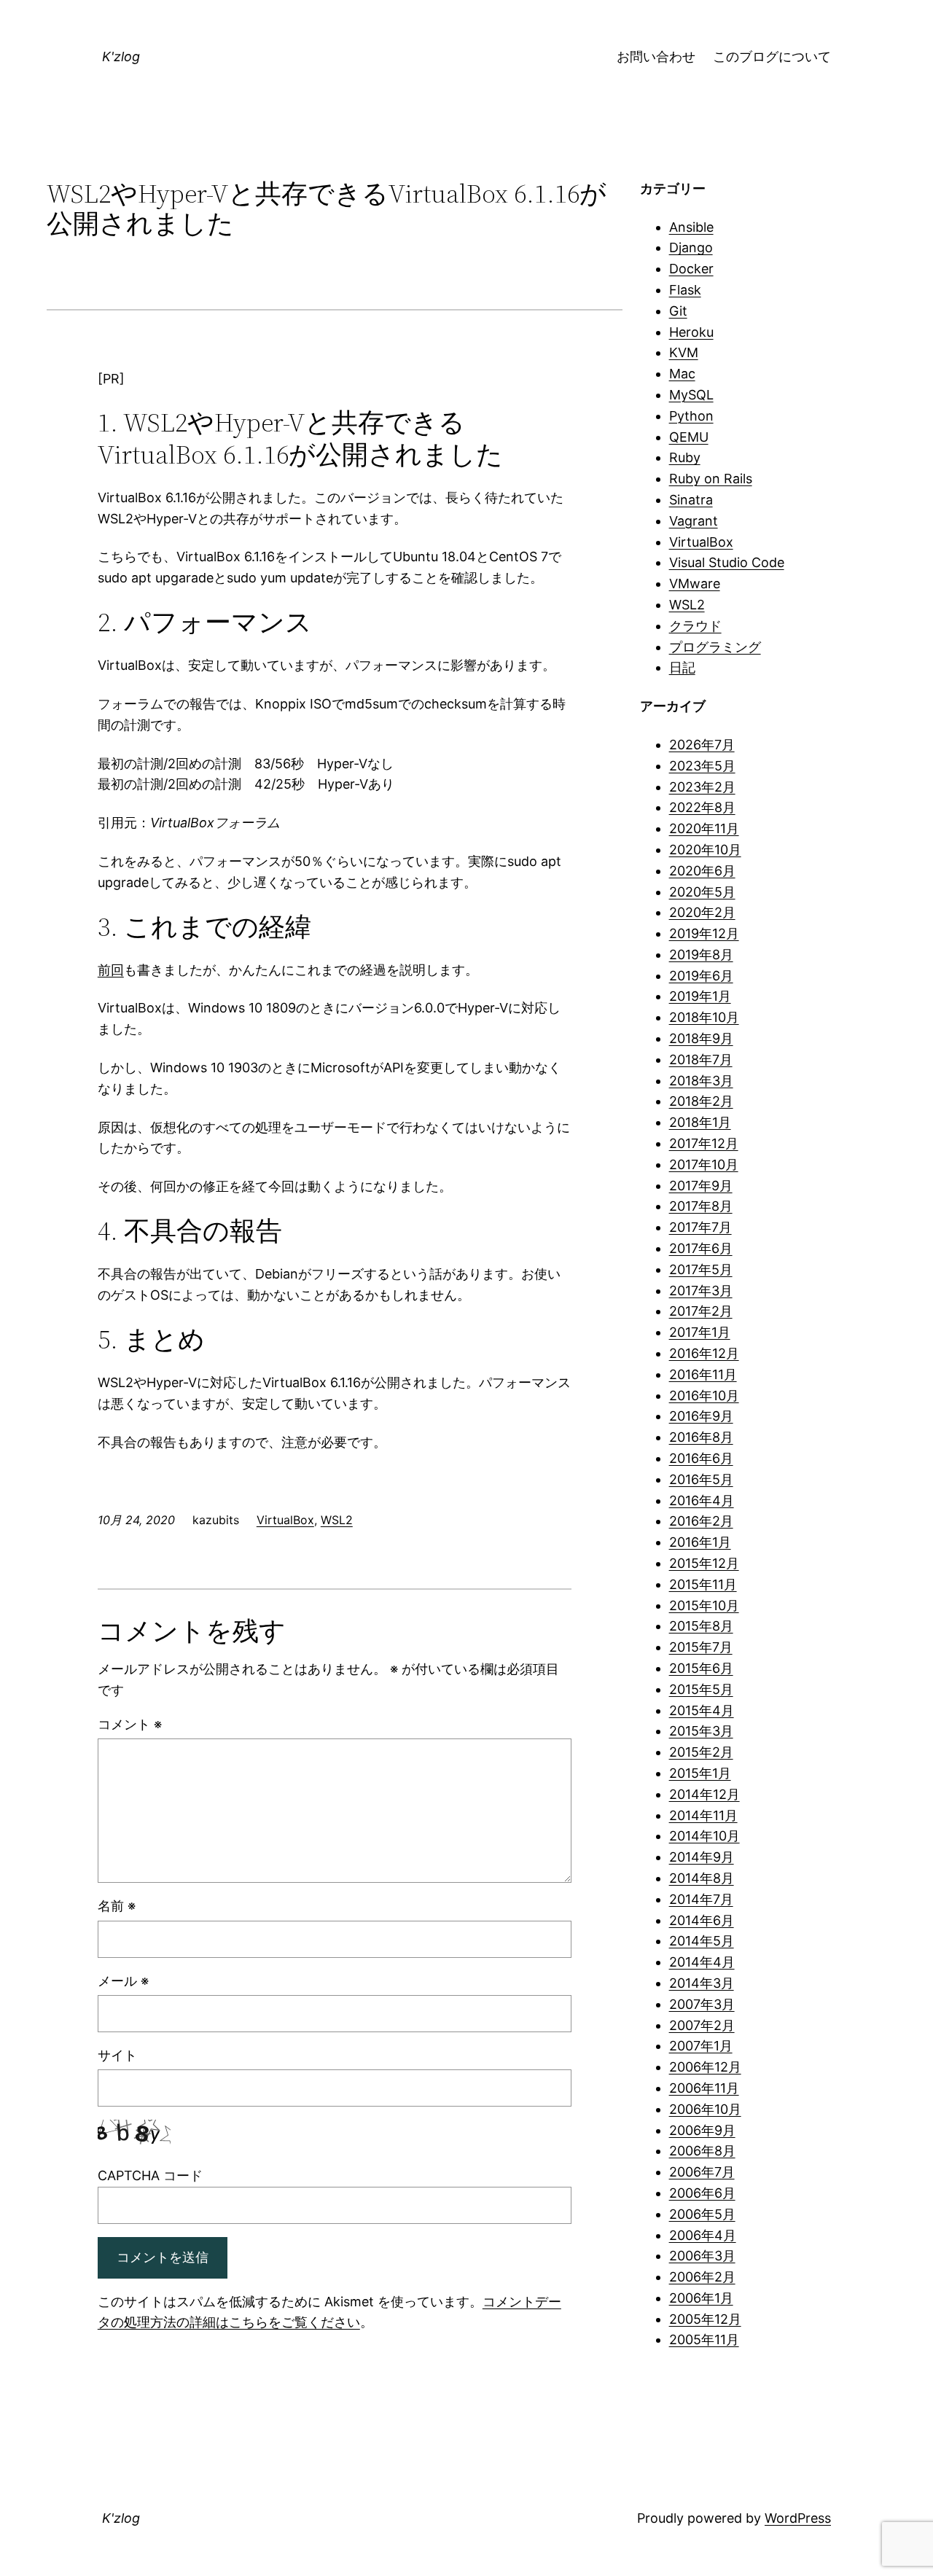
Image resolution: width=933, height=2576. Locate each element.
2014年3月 (702, 1983)
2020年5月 (702, 892)
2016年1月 (700, 1542)
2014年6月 (702, 1920)
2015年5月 (701, 1689)
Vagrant (694, 521)
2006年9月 (702, 2130)
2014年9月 (702, 1857)
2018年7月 (701, 1059)
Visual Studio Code (727, 562)
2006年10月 (705, 2109)
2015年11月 (703, 1584)
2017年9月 (701, 1186)
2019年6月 (701, 976)
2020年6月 (702, 871)
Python (691, 416)
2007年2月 (702, 2025)
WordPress (798, 2518)
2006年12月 (705, 2067)
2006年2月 (702, 2277)
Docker (691, 269)
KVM (684, 352)
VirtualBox (285, 1520)
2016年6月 (701, 1458)
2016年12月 (704, 1353)
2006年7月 (702, 2172)
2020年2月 (702, 912)
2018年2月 (701, 1101)
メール (123, 1981)
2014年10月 (704, 1836)
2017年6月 (701, 1248)
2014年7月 (701, 1899)
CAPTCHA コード (150, 2175)
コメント (130, 1724)
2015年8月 (701, 1626)
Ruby (685, 457)
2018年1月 (700, 1122)
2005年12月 (705, 2319)
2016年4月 (702, 1500)
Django (691, 247)
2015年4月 (702, 1710)
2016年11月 (703, 1374)
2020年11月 (704, 828)
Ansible (691, 227)
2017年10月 (704, 1164)
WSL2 (337, 1520)
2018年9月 (701, 1038)
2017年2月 (701, 1311)
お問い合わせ (656, 56)
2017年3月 (701, 1291)
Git (678, 311)
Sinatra (691, 500)
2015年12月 (704, 1563)
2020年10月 (705, 850)
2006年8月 (702, 2151)
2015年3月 (701, 1731)
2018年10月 (704, 1017)
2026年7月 (702, 745)
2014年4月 (702, 1962)
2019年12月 (704, 933)
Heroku (691, 332)
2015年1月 (700, 1773)
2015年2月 (701, 1752)
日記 (682, 667)
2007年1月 (701, 2046)
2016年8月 (701, 1437)
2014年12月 (704, 1794)
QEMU (689, 437)
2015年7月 (701, 1647)
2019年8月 (701, 955)
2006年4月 (703, 2235)
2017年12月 (704, 1143)
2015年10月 (704, 1605)
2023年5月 (702, 766)
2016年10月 (704, 1396)
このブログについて (772, 56)
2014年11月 (703, 1815)
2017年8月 (701, 1206)
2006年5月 (702, 2214)
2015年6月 (701, 1668)
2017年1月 (700, 1332)
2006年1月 (701, 2298)
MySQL (691, 395)
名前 (117, 1906)
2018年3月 (701, 1081)
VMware (695, 583)
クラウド (695, 626)
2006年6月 (702, 2193)
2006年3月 (702, 2256)
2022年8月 (702, 807)
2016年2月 (701, 1521)
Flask (685, 290)
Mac (682, 374)
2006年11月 (704, 2088)
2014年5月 (702, 1941)
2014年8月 (702, 1878)
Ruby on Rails (711, 479)
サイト (117, 2055)
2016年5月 (701, 1479)
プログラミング (715, 647)
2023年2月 (702, 787)
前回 (111, 970)
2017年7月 (700, 1227)
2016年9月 (701, 1416)
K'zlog (121, 56)
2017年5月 (701, 1269)
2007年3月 (702, 2004)
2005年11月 (704, 2339)
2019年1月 (700, 996)
